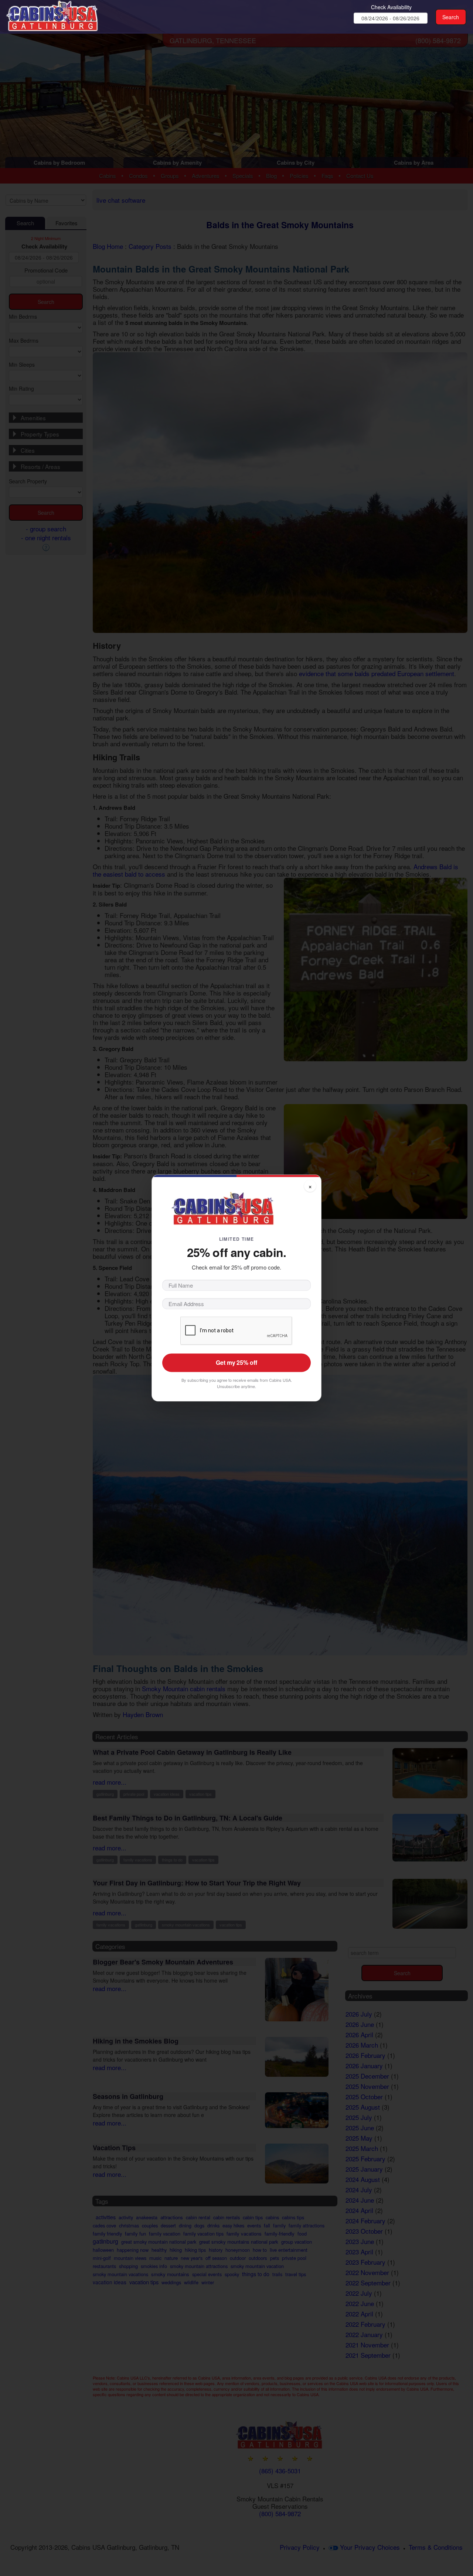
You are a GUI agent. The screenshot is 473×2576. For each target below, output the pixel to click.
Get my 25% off (236, 1363)
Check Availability (391, 7)
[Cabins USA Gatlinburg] (64, 15)
